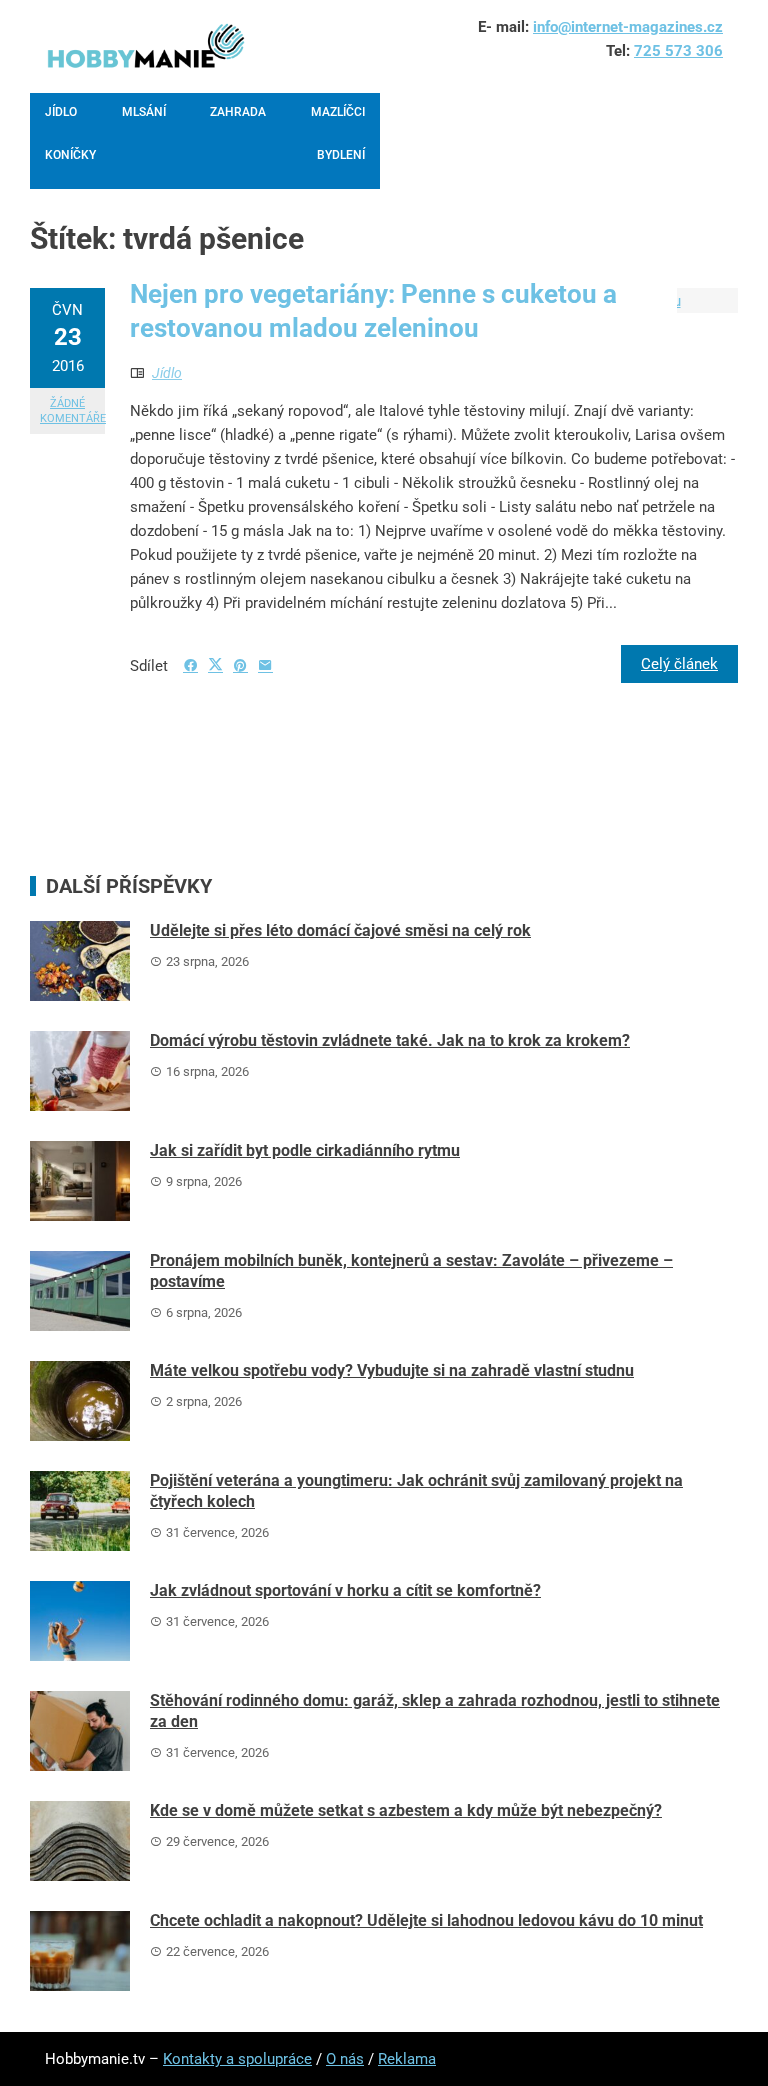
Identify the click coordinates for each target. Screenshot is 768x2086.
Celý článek (679, 664)
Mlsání (144, 112)
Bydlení (341, 155)
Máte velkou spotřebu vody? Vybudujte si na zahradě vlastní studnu (392, 1370)
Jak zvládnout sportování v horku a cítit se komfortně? (345, 1590)
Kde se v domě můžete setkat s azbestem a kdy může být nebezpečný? (406, 1810)
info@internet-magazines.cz (628, 27)
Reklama (407, 2059)
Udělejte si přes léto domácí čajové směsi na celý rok (340, 930)
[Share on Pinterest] (240, 666)
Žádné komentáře (72, 411)
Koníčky (70, 155)
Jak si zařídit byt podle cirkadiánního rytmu (305, 1150)
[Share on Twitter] (215, 665)
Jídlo (61, 112)
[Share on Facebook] (190, 666)
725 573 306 (678, 51)
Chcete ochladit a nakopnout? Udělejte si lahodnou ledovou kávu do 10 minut (426, 1920)
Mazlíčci (338, 112)
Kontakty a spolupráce (237, 2059)
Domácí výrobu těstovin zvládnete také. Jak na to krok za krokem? (390, 1040)
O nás (345, 2059)
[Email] (265, 666)
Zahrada (238, 112)
